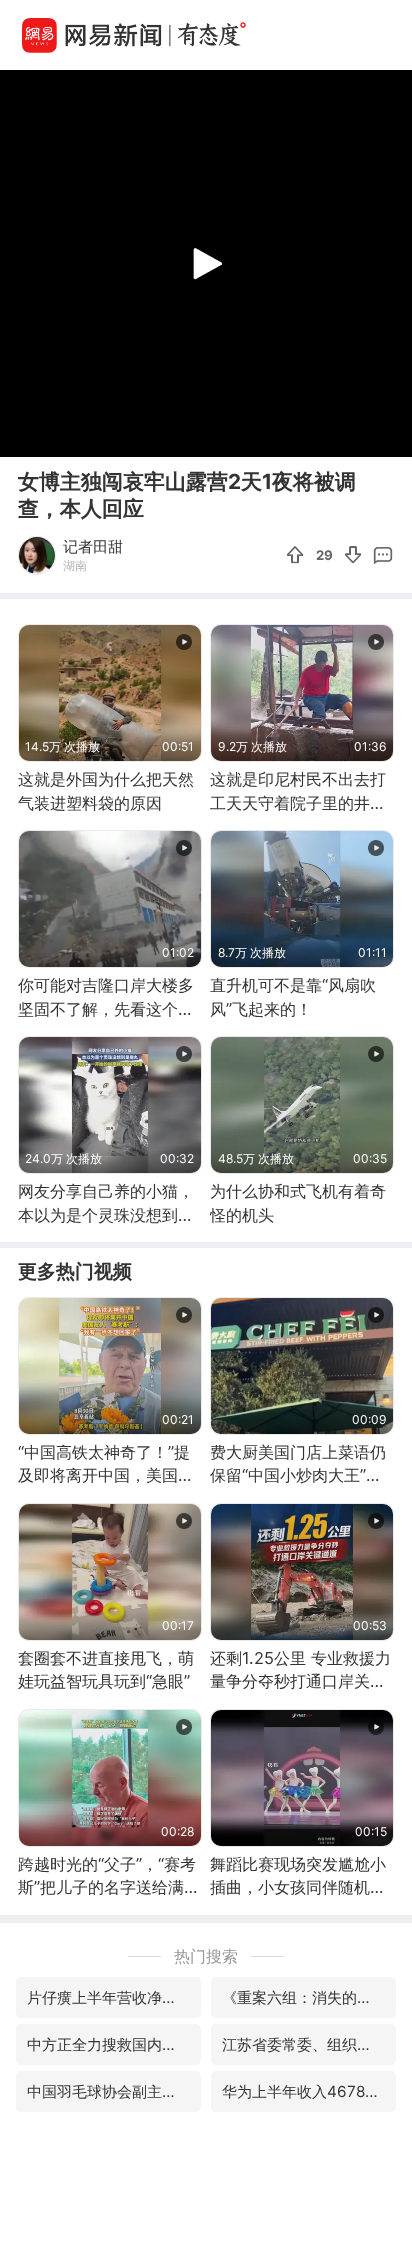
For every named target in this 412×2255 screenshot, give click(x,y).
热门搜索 (206, 1956)
